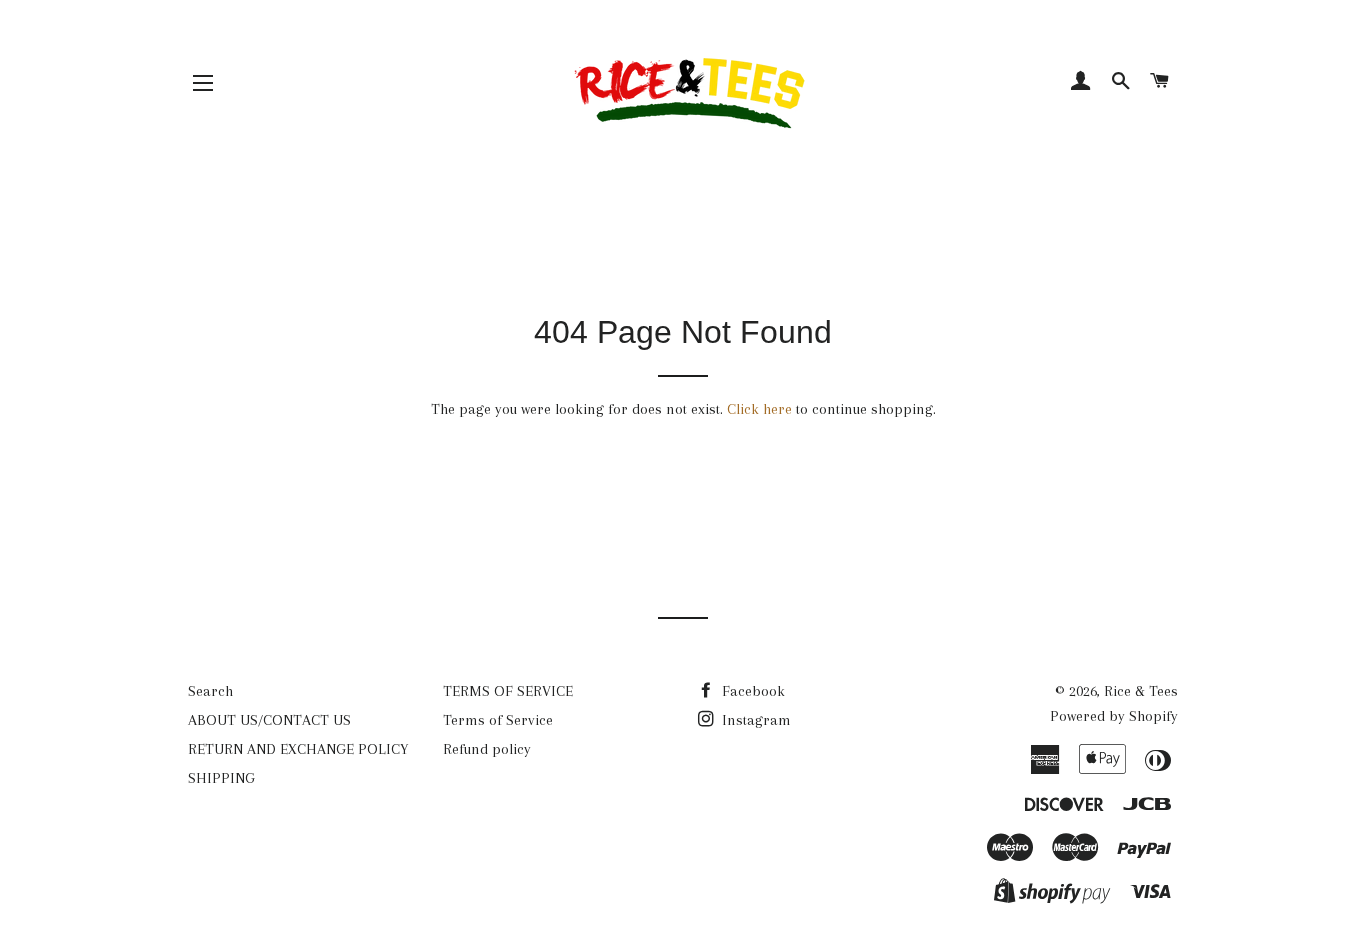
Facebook (751, 691)
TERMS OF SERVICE (508, 691)
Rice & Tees (1141, 691)
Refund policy (487, 749)
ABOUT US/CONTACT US (269, 720)
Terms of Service (498, 720)
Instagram (754, 720)
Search (210, 691)
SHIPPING (221, 778)
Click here (759, 409)
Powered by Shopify (1114, 716)
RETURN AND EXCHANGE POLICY (298, 749)
